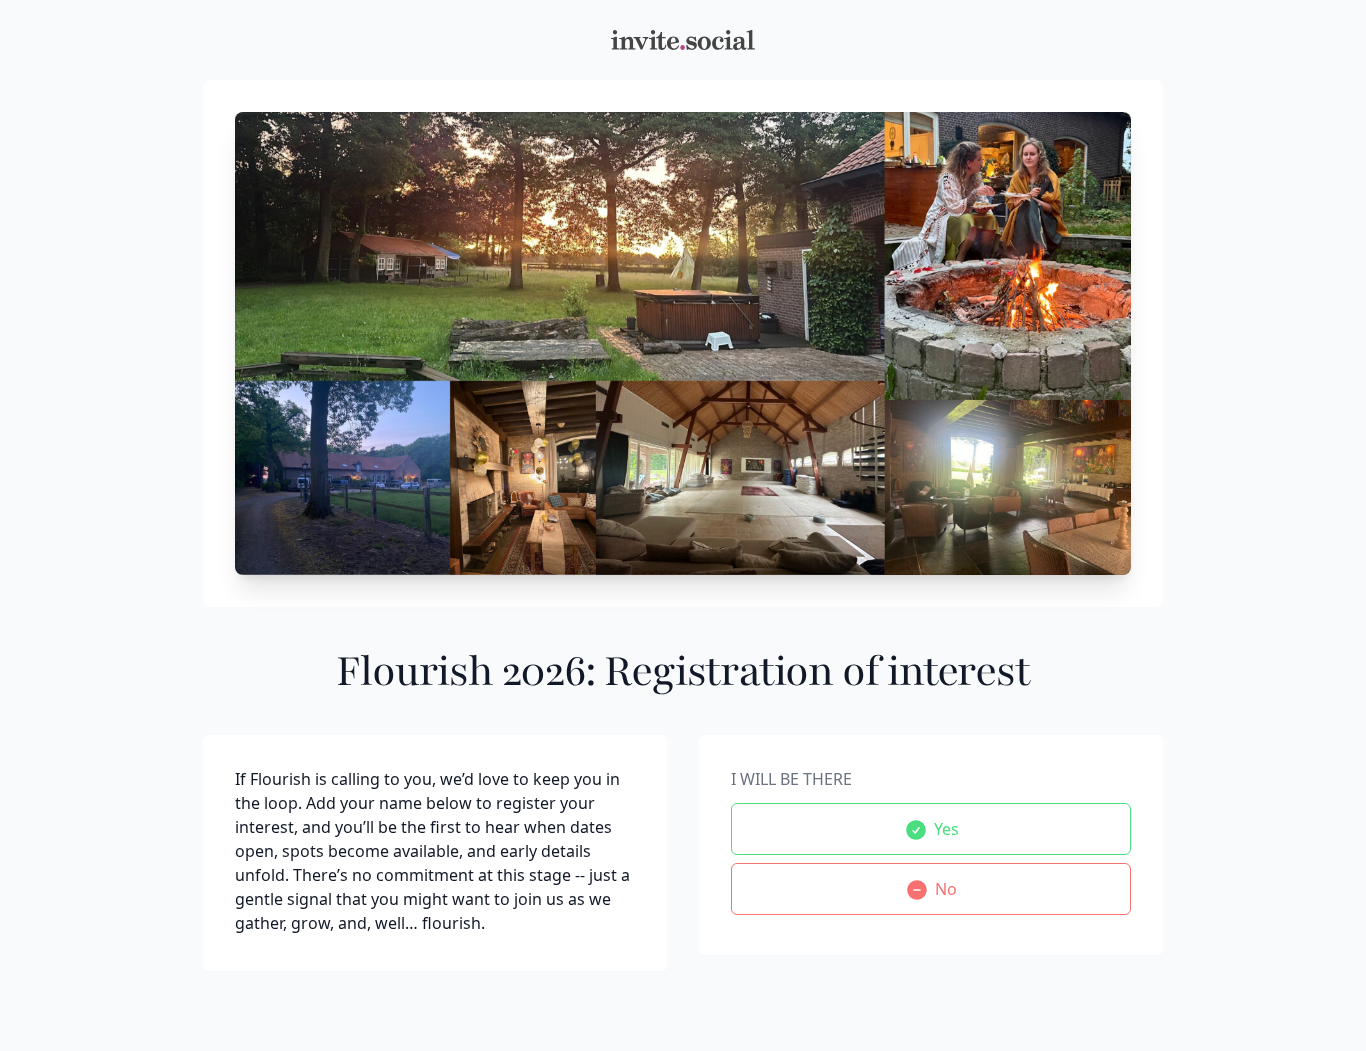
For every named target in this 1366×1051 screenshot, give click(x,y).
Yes (946, 829)
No (946, 889)
